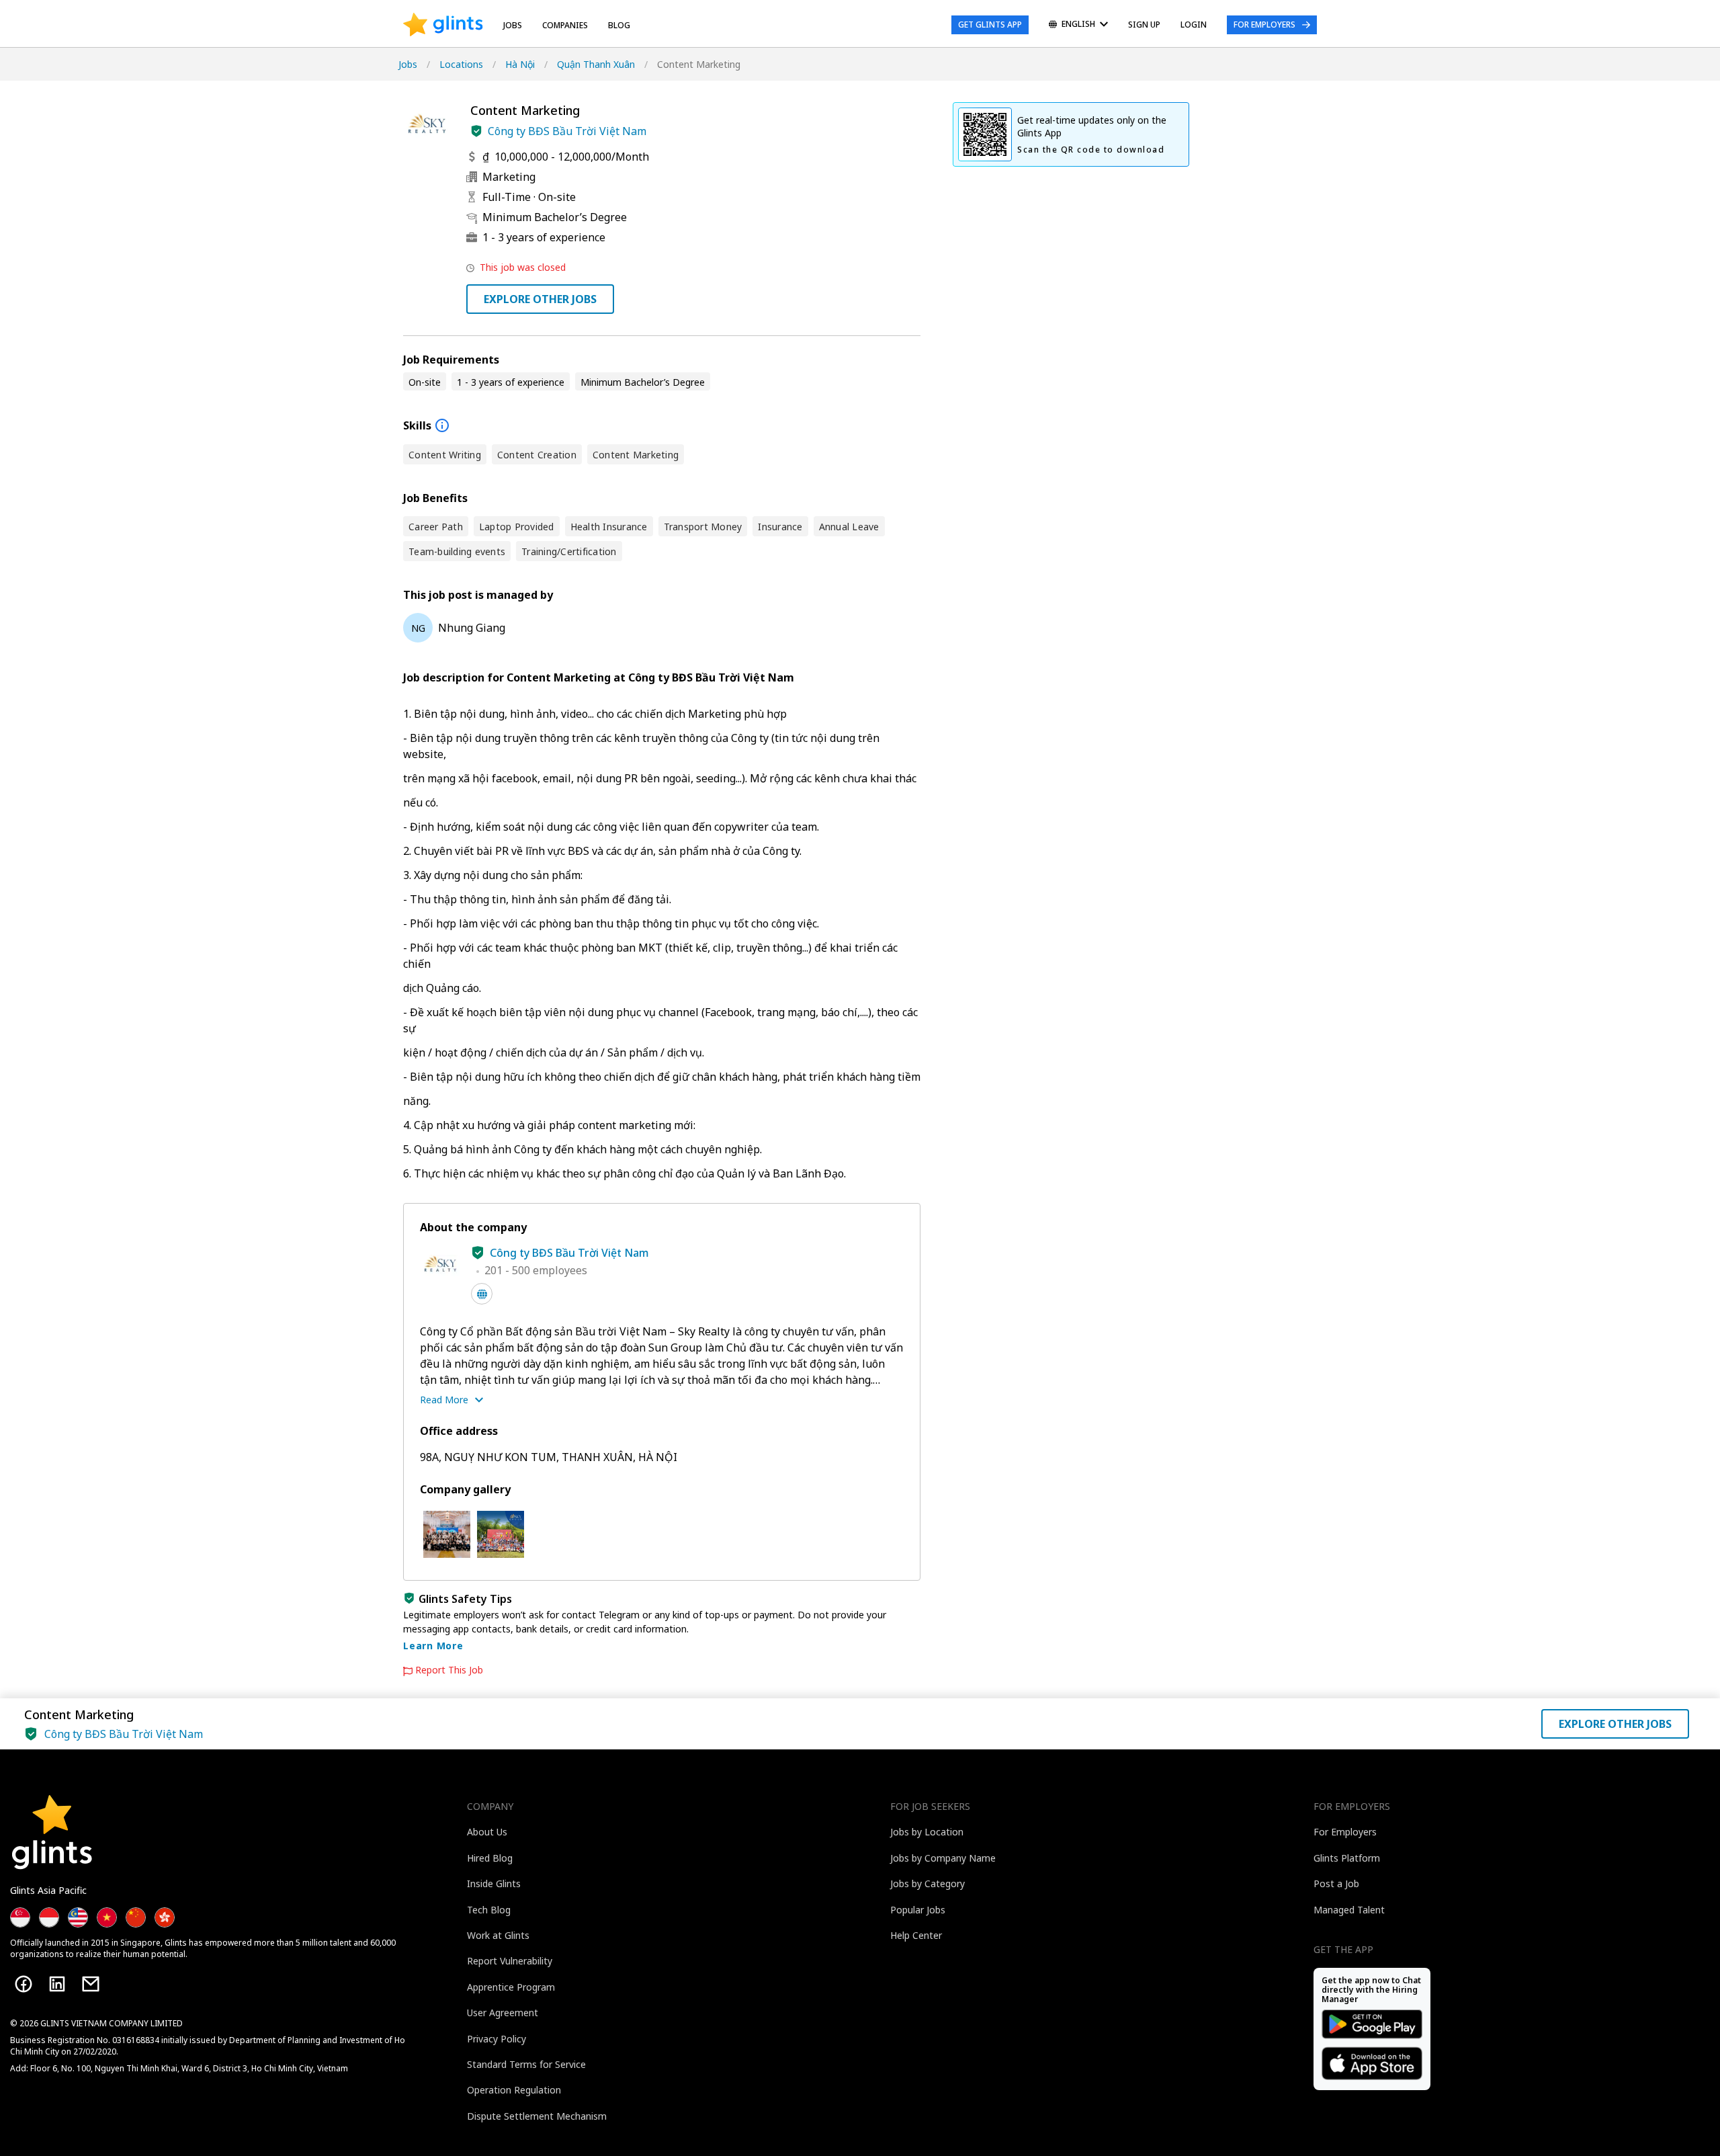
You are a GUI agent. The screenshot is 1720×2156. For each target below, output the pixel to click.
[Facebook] (24, 1984)
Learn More (433, 1646)
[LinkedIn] (57, 1984)
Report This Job (449, 1670)
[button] (476, 131)
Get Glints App (990, 25)
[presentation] (443, 25)
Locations (461, 64)
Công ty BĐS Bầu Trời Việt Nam (567, 131)
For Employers (1264, 25)
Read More (444, 1400)
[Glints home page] (443, 25)
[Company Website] (482, 1294)
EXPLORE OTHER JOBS (540, 299)
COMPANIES (565, 25)
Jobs (513, 25)
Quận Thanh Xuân (596, 64)
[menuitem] (1078, 25)
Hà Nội (520, 64)
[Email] (91, 1984)
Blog (619, 25)
